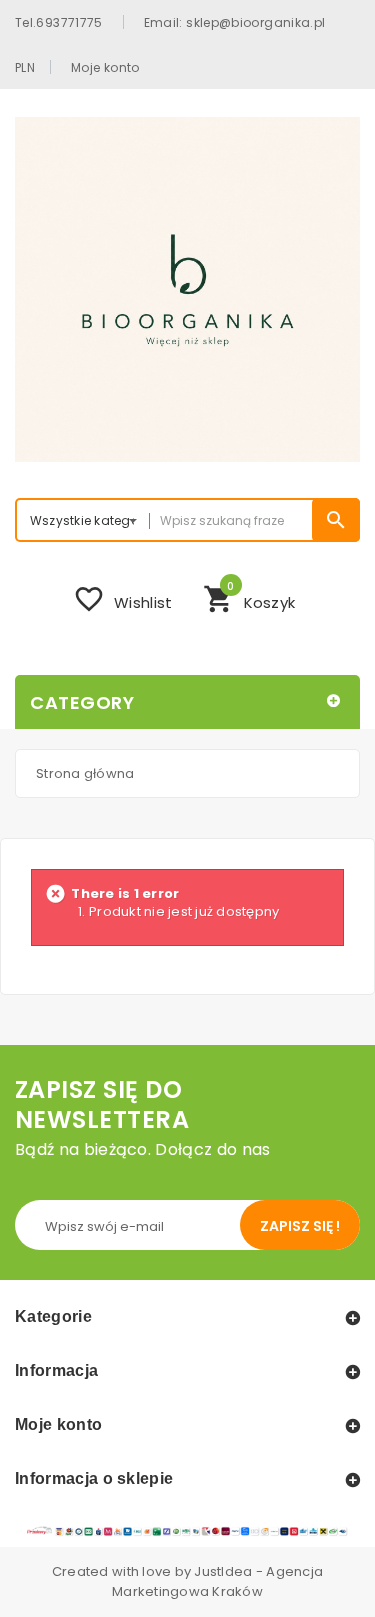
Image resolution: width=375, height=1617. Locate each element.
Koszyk (249, 597)
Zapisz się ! (300, 1226)
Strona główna (85, 773)
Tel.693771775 (59, 22)
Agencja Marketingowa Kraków (217, 1581)
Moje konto (105, 67)
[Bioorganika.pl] (187, 289)
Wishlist (122, 599)
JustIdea (223, 1571)
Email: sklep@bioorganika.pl (235, 22)
